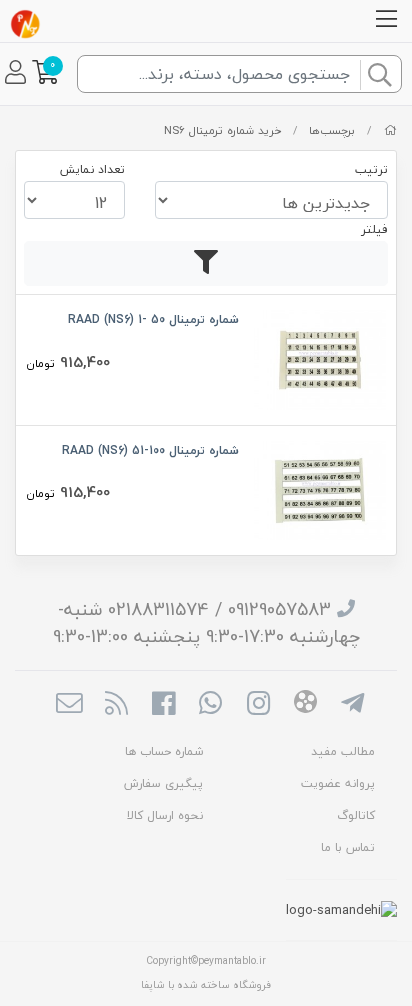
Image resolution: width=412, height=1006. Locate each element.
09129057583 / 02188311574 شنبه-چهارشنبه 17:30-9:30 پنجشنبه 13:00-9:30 (206, 623)
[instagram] (258, 706)
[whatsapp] (210, 706)
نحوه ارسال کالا (165, 815)
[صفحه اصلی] (390, 130)
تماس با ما (348, 847)
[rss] (116, 706)
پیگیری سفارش (163, 783)
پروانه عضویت (338, 783)
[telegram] (352, 706)
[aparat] (305, 705)
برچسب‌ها (332, 130)
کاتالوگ (356, 815)
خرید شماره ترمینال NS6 (222, 130)
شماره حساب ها (164, 751)
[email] (68, 706)
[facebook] (163, 706)
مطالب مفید (343, 751)
